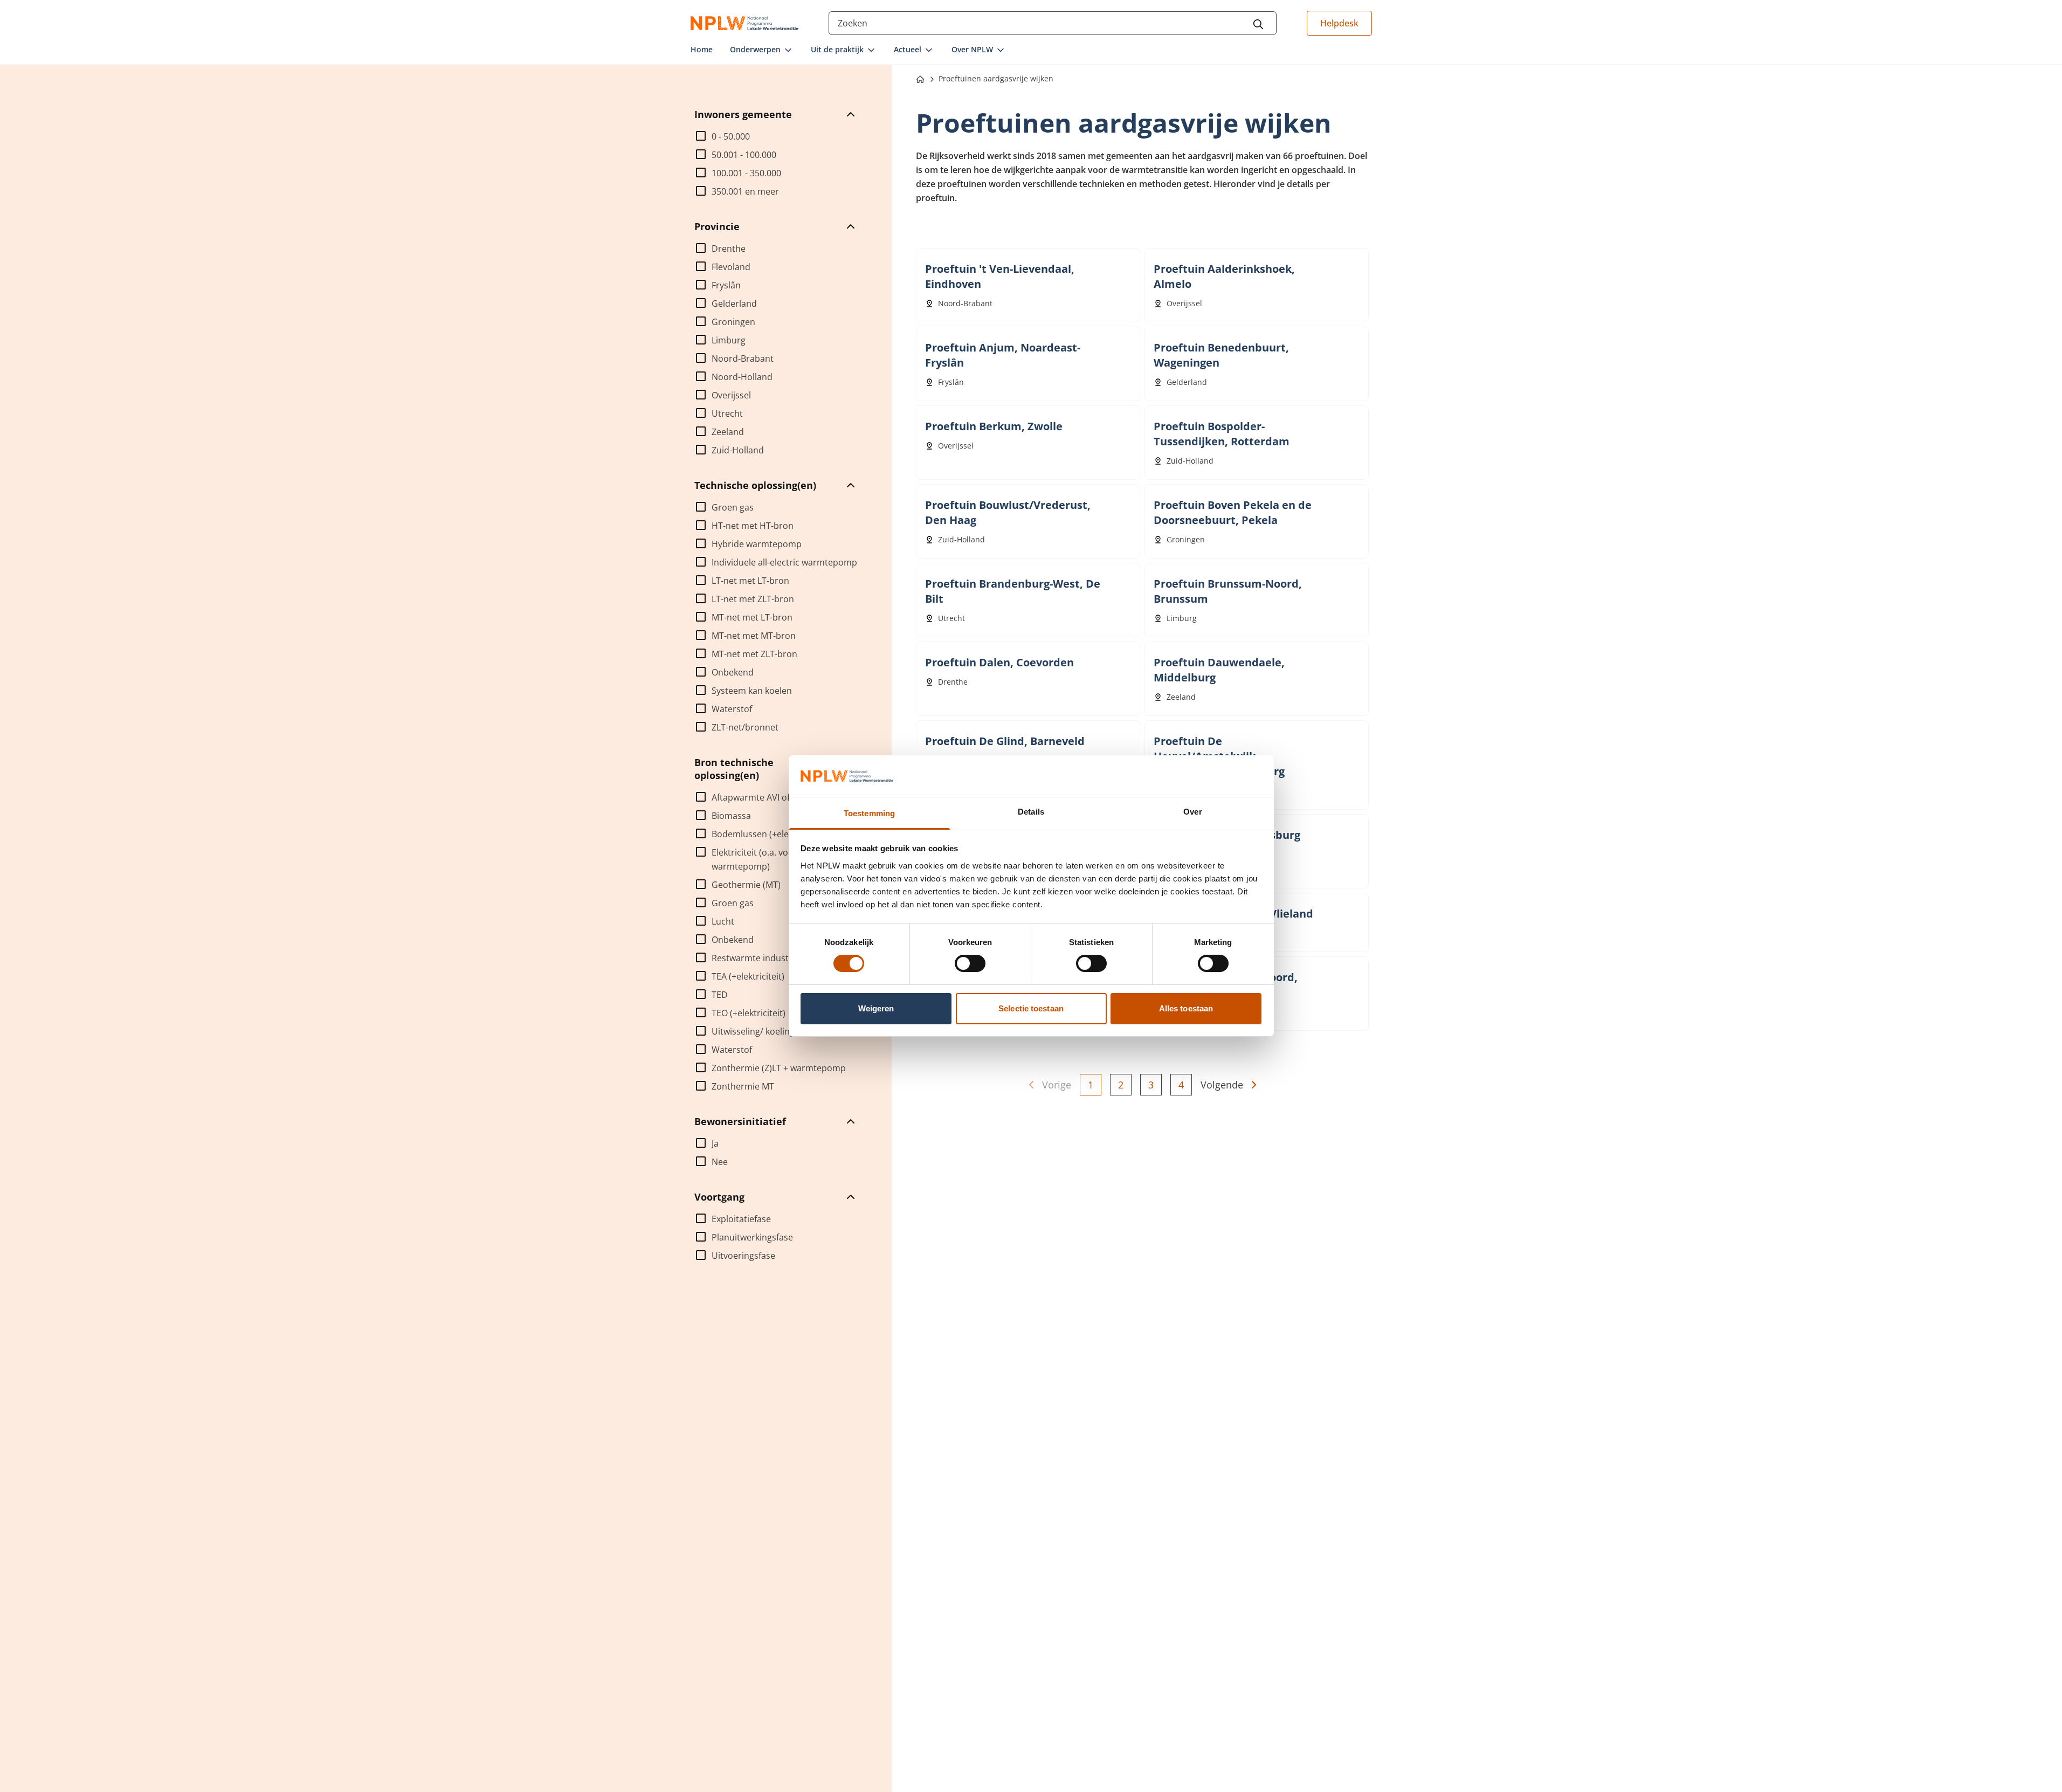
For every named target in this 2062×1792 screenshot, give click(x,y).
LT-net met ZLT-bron (753, 599)
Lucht (723, 921)
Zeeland (728, 432)
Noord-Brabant (743, 359)
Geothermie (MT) (746, 885)
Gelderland (734, 304)
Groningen (733, 322)
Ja (715, 1143)
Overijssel (731, 395)
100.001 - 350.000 (746, 173)
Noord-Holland (742, 377)
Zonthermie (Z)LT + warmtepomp (779, 1068)
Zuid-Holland (738, 450)
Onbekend (733, 672)
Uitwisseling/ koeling (753, 1031)
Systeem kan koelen (752, 691)
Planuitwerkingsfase (752, 1237)
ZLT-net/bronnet (745, 727)
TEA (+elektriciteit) (748, 976)
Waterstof (732, 709)
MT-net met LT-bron (752, 617)
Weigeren (876, 1008)
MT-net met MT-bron (754, 636)
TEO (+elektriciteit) (749, 1013)
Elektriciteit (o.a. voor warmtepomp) (754, 859)
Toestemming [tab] (869, 813)
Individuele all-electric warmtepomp (784, 562)
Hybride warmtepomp (757, 544)
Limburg (729, 340)
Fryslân (726, 285)
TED (720, 995)
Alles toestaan (1186, 1008)
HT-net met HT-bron (753, 526)
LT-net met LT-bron (750, 581)
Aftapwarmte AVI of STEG (762, 797)
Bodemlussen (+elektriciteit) (768, 834)
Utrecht (727, 413)
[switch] (970, 963)
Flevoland (731, 267)
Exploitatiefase (741, 1219)
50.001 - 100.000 (744, 155)
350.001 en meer (745, 191)
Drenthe (729, 249)
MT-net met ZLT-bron (754, 654)
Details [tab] (1031, 812)
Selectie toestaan (1031, 1008)
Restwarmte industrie (756, 958)
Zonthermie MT (743, 1086)
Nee (720, 1162)
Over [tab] (1192, 812)
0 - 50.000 (731, 136)
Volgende (1222, 1085)
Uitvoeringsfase (743, 1256)
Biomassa (731, 816)
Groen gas (733, 507)
